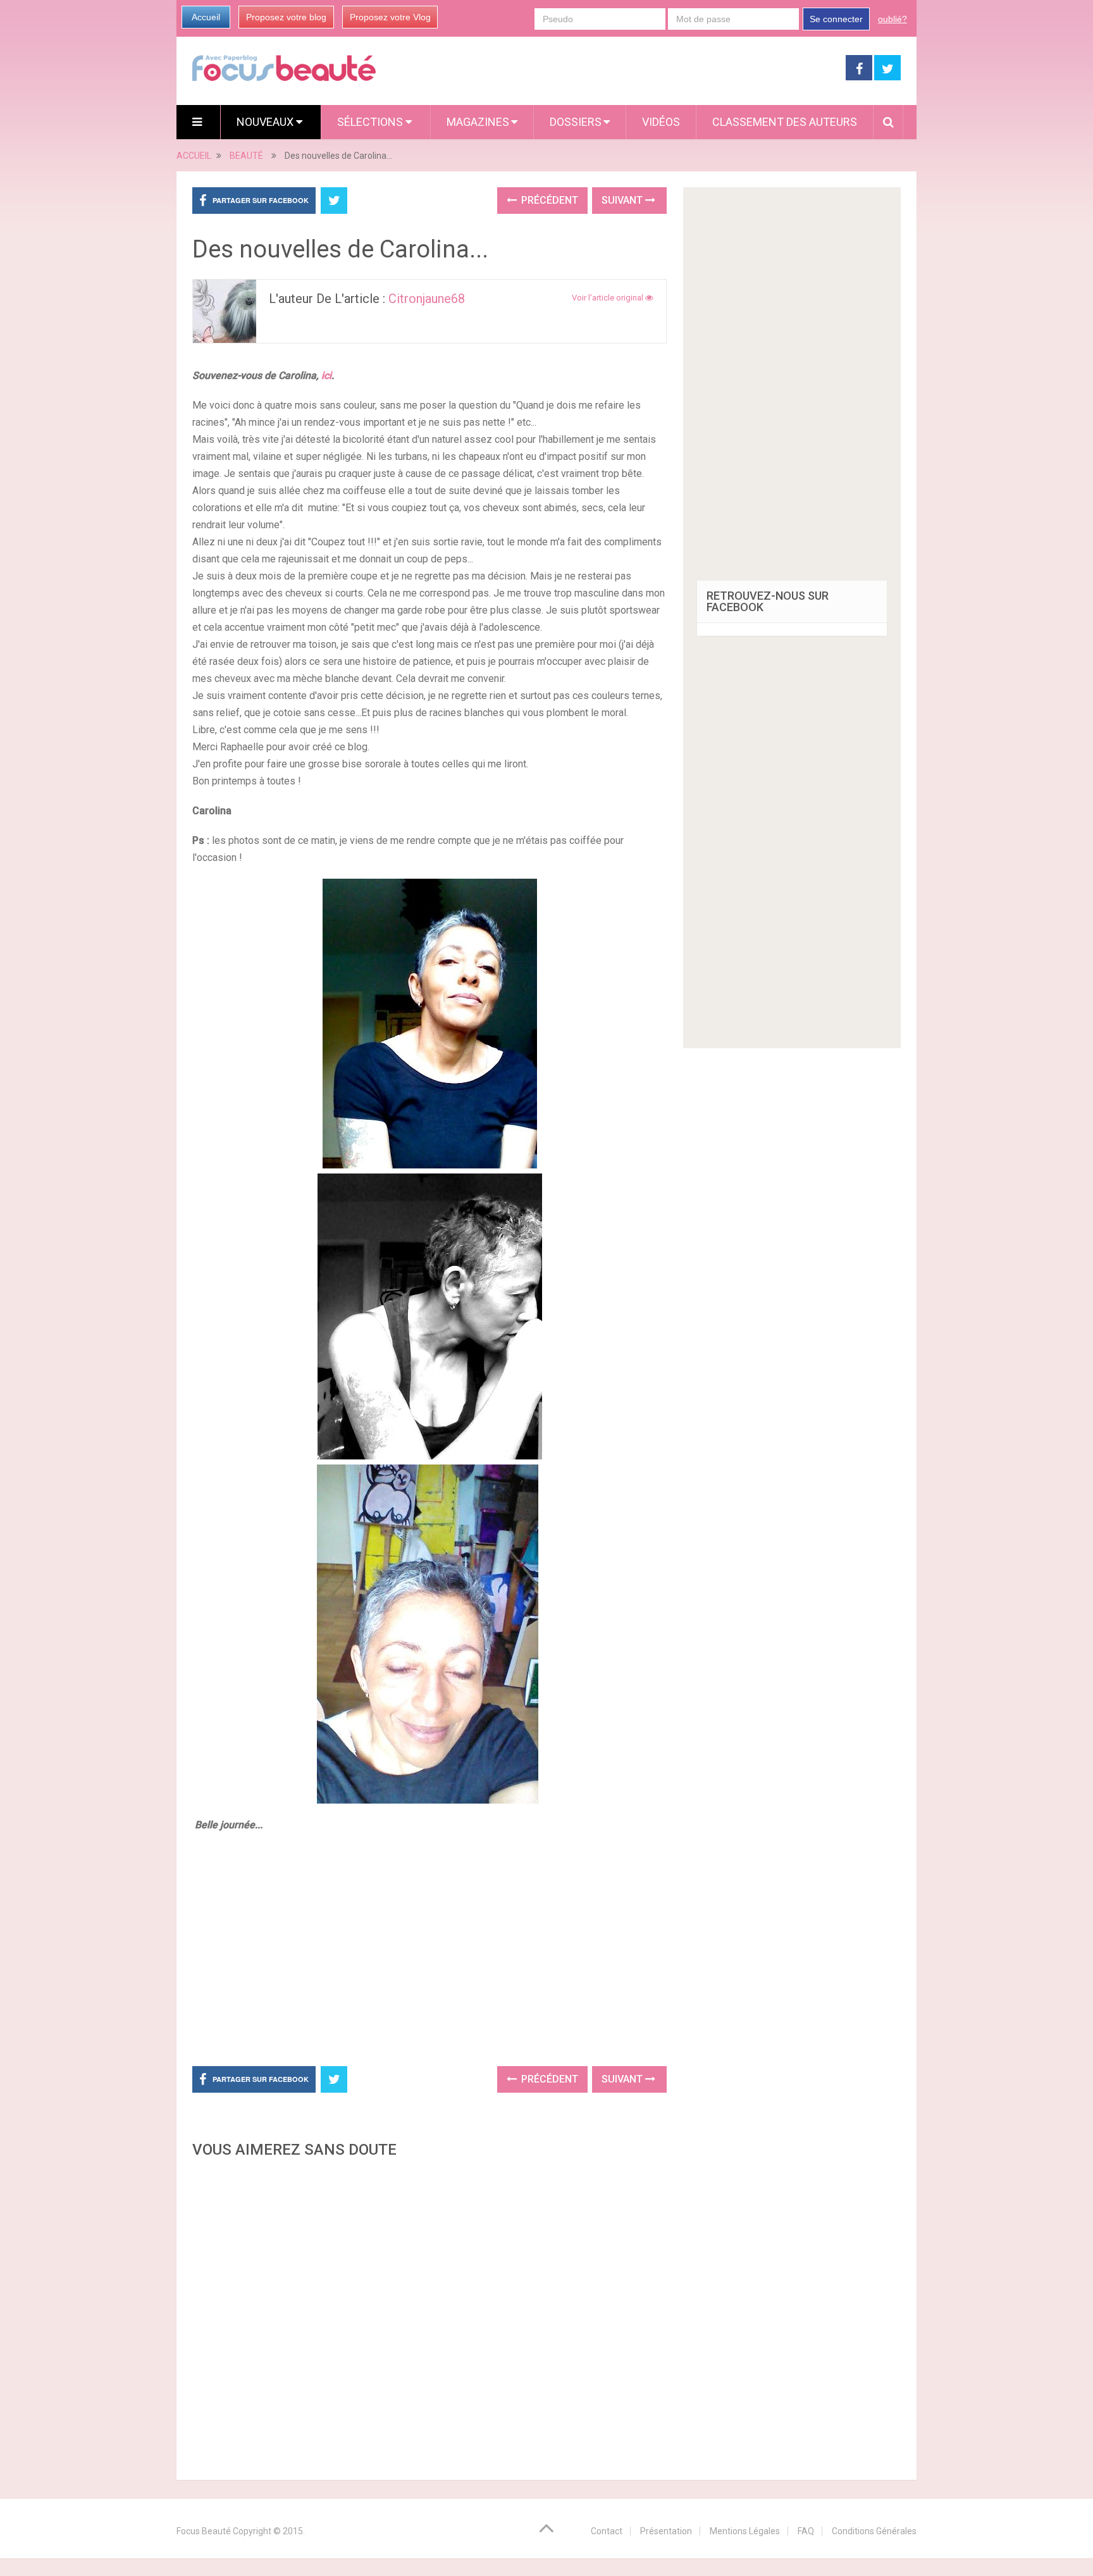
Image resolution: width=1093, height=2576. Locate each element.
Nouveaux (266, 122)
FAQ (806, 2531)
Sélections (371, 122)
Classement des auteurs (785, 122)
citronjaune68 (427, 299)
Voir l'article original (608, 298)
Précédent (548, 200)
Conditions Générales (874, 2531)
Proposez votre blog (286, 17)
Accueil (206, 17)
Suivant (623, 200)
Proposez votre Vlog (390, 17)
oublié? (892, 19)
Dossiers (576, 122)
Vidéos (661, 122)
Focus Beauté (204, 2531)
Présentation (666, 2531)
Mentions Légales (745, 2531)
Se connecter (836, 19)
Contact (607, 2531)
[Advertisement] (429, 1947)
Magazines (478, 122)
